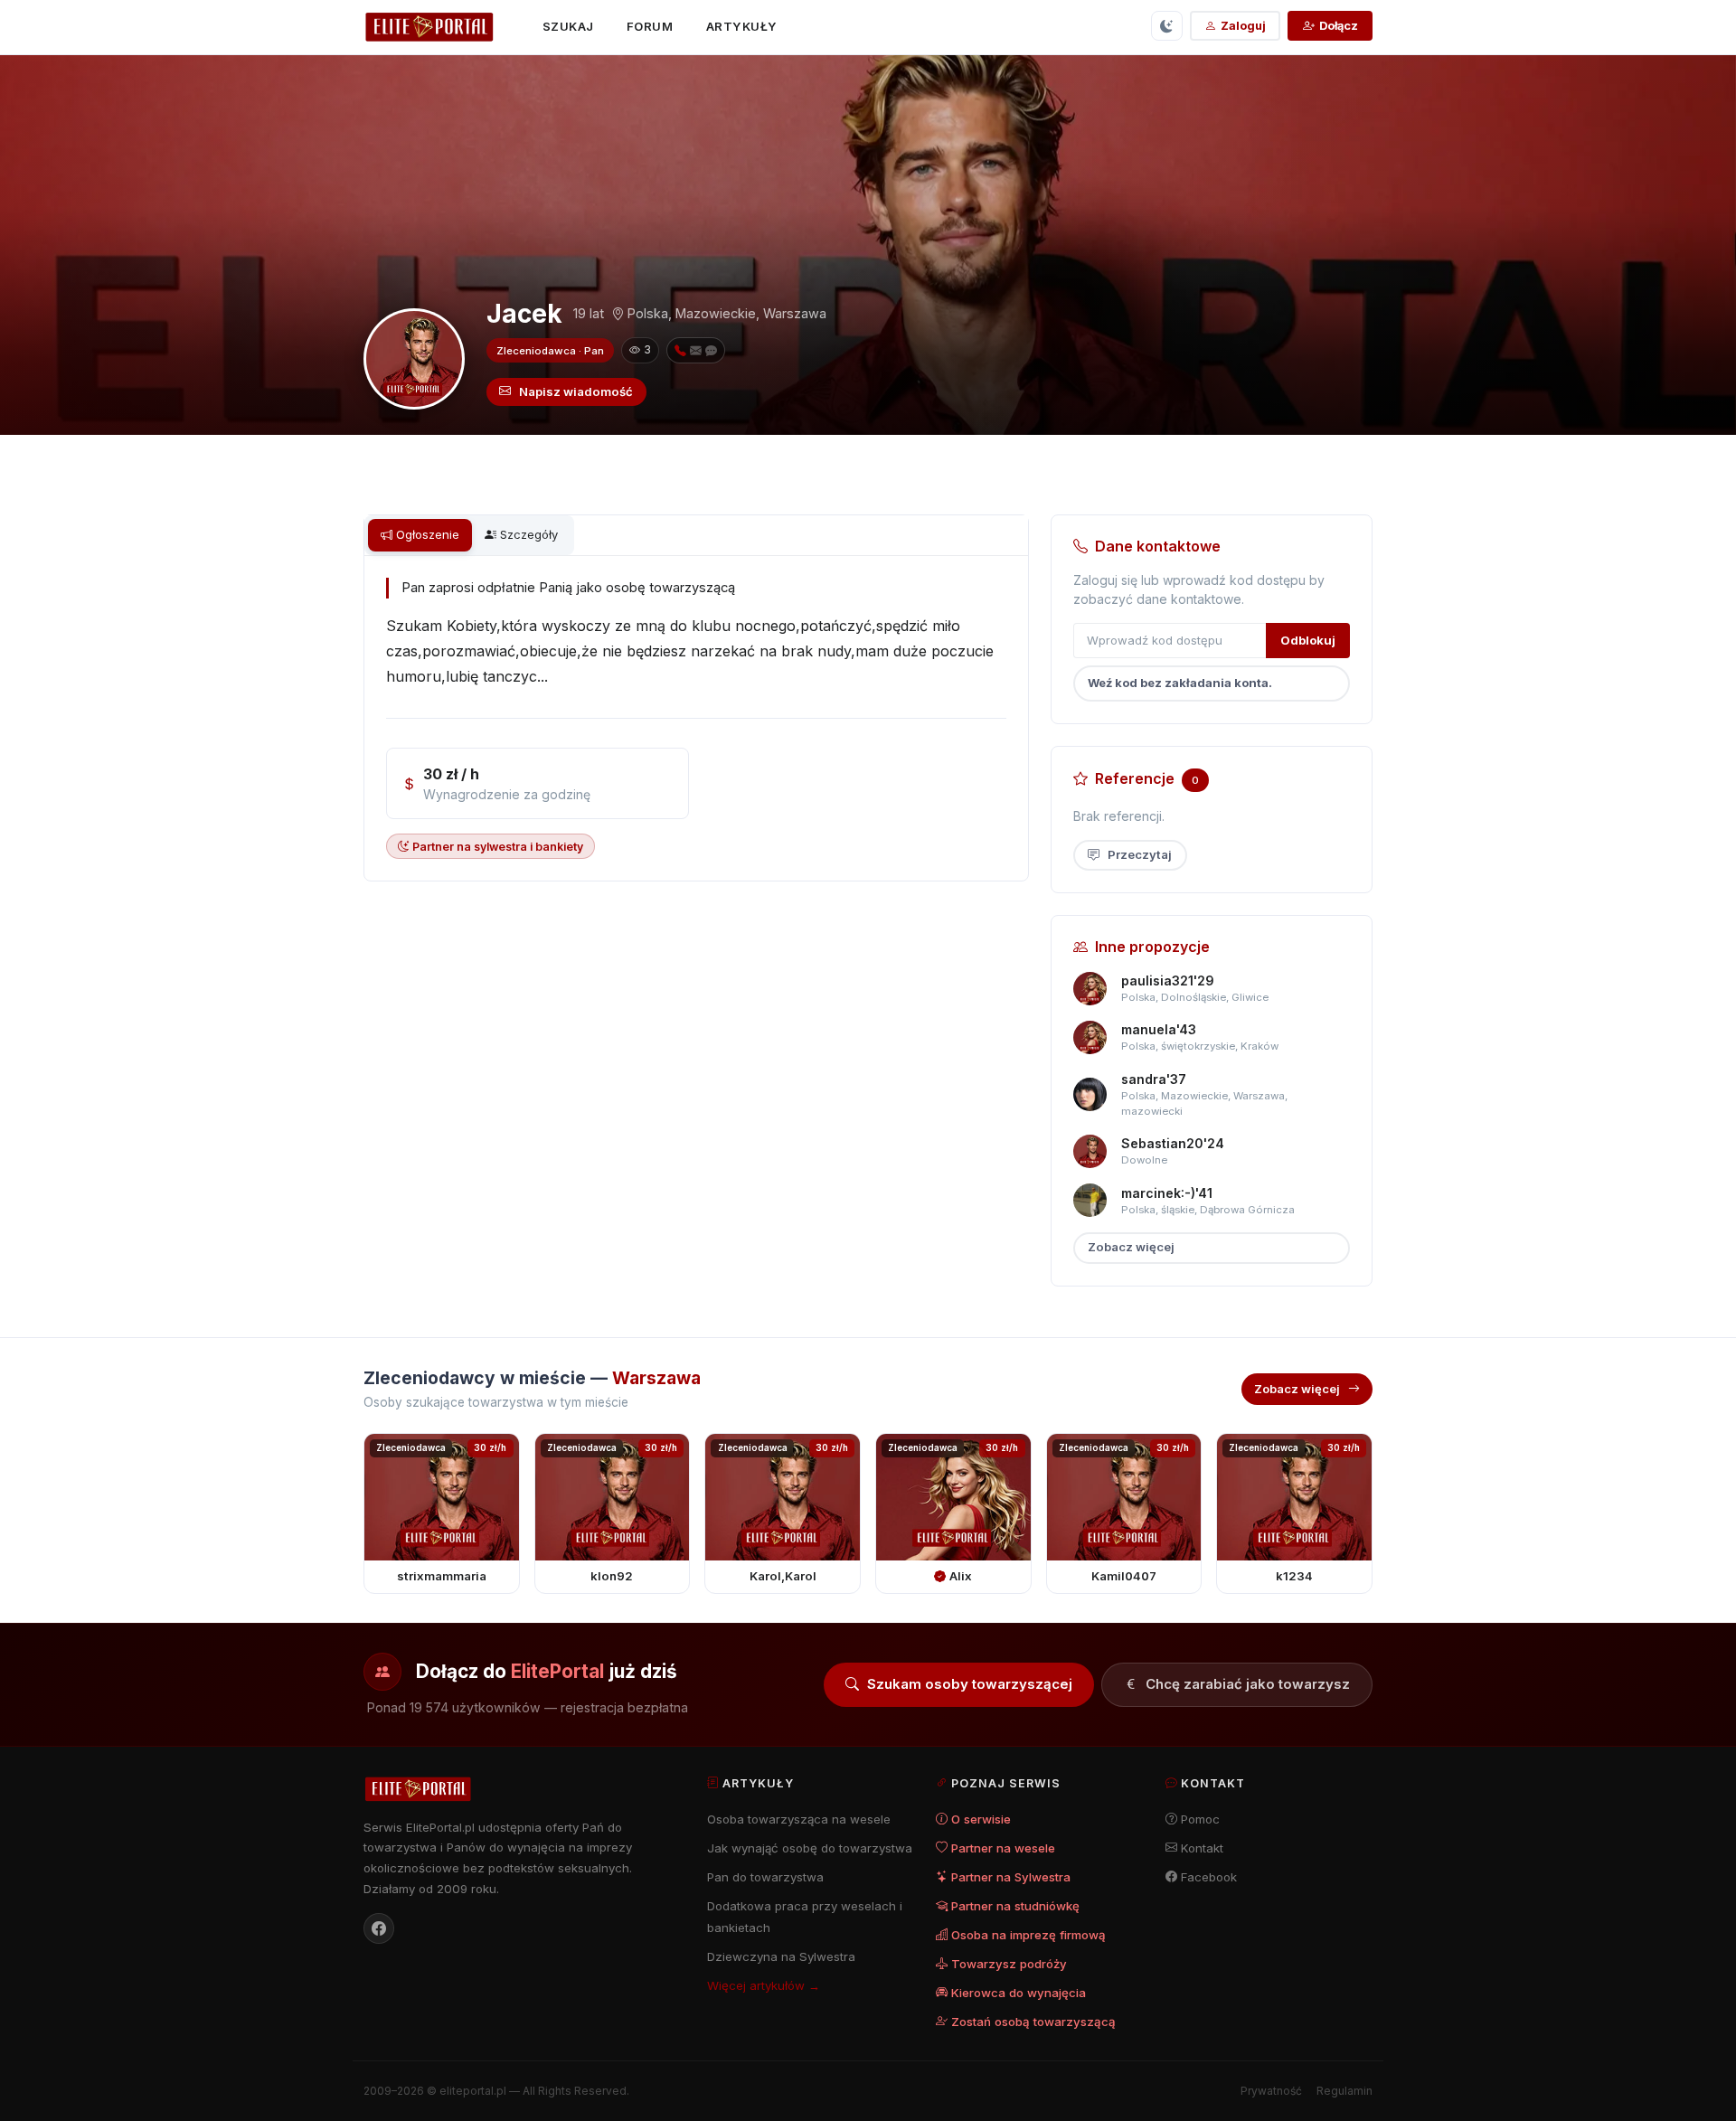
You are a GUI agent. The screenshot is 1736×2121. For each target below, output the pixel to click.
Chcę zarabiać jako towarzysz (1248, 1684)
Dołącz (1339, 26)
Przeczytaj (1140, 854)
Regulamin (1344, 2091)
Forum (650, 26)
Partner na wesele (1003, 1848)
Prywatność (1271, 2091)
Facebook (1209, 1877)
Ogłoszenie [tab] (428, 534)
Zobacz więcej (1131, 1247)
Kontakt (1202, 1848)
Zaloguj (1243, 26)
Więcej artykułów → (764, 1985)
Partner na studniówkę (1015, 1906)
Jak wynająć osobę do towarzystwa (810, 1848)
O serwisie (981, 1819)
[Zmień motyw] (1167, 26)
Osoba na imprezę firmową (1028, 1935)
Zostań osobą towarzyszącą (1033, 2022)
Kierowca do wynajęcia (1019, 1993)
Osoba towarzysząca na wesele (799, 1819)
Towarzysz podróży (1009, 1964)
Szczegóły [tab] (529, 534)
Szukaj (568, 26)
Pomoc (1200, 1819)
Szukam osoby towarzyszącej (970, 1684)
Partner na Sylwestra (1011, 1877)
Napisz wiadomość (576, 391)
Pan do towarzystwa (765, 1877)
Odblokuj (1308, 640)
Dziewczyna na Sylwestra (781, 1956)
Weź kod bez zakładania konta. (1180, 683)
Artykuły (742, 26)
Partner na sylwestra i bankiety (498, 847)
